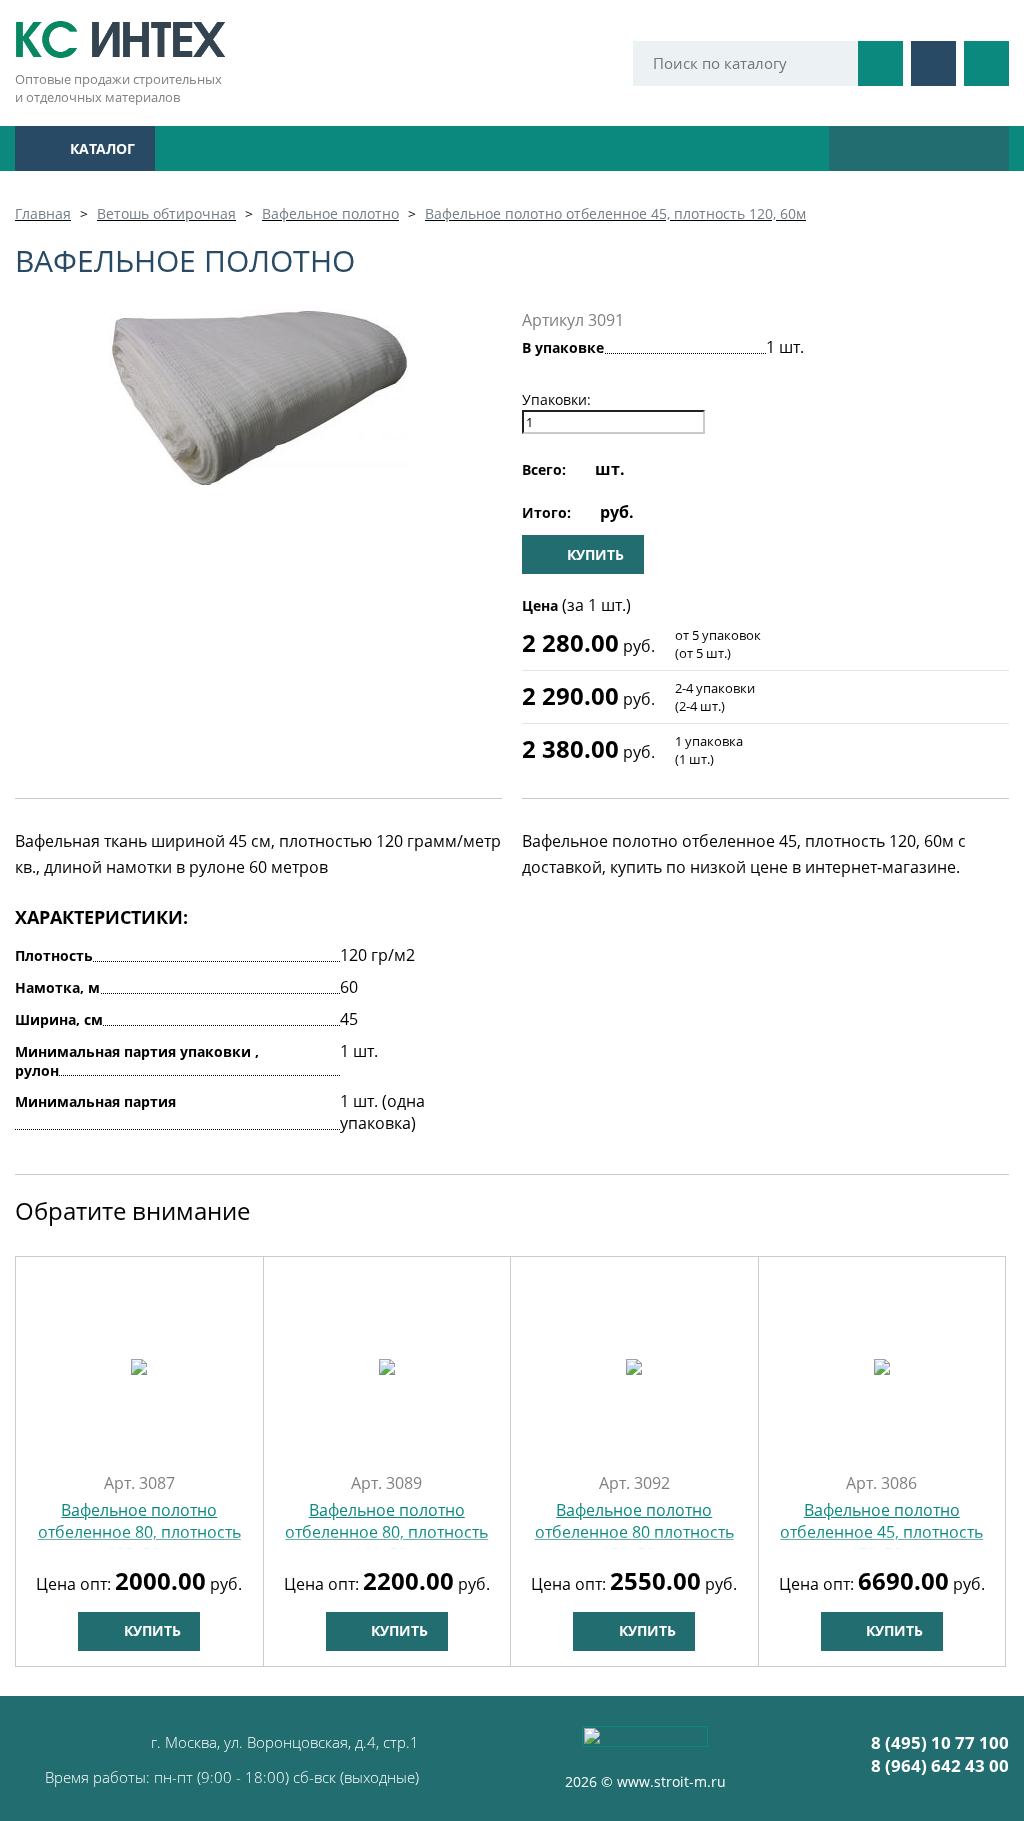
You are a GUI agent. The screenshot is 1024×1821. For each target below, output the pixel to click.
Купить (150, 1630)
